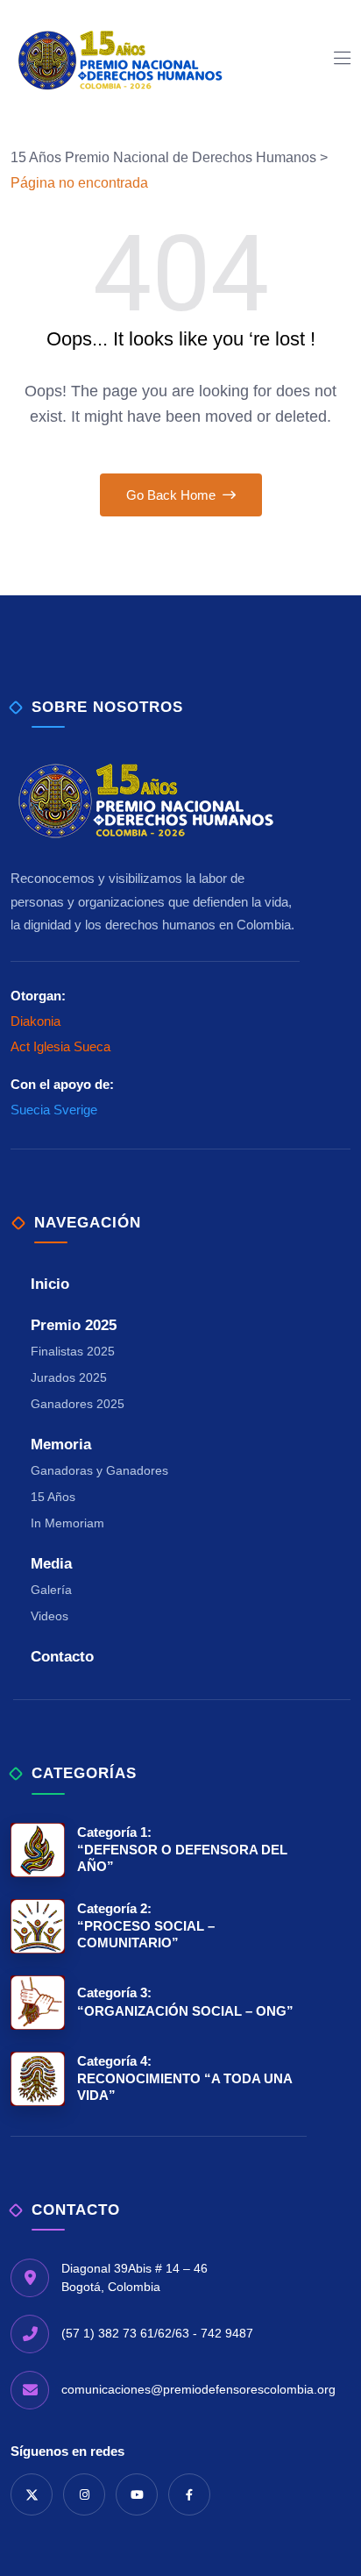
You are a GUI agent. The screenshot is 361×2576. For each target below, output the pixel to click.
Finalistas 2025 (73, 1351)
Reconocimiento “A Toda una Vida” (184, 2078)
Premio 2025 (74, 1325)
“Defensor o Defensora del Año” (182, 1849)
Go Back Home (173, 495)
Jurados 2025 (69, 1377)
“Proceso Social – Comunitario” (146, 1925)
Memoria (61, 1445)
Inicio (50, 1284)
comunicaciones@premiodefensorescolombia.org (198, 2389)
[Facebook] (189, 2494)
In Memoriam (67, 1523)
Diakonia (35, 1021)
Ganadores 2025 (78, 1404)
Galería (51, 1590)
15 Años (53, 1497)
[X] (32, 2494)
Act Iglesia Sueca (60, 1046)
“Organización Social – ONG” (185, 2001)
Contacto (62, 1657)
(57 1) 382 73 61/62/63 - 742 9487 (157, 2333)
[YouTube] (137, 2494)
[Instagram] (84, 2494)
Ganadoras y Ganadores (99, 1470)
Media (51, 1564)
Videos (50, 1616)
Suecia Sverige (54, 1110)
